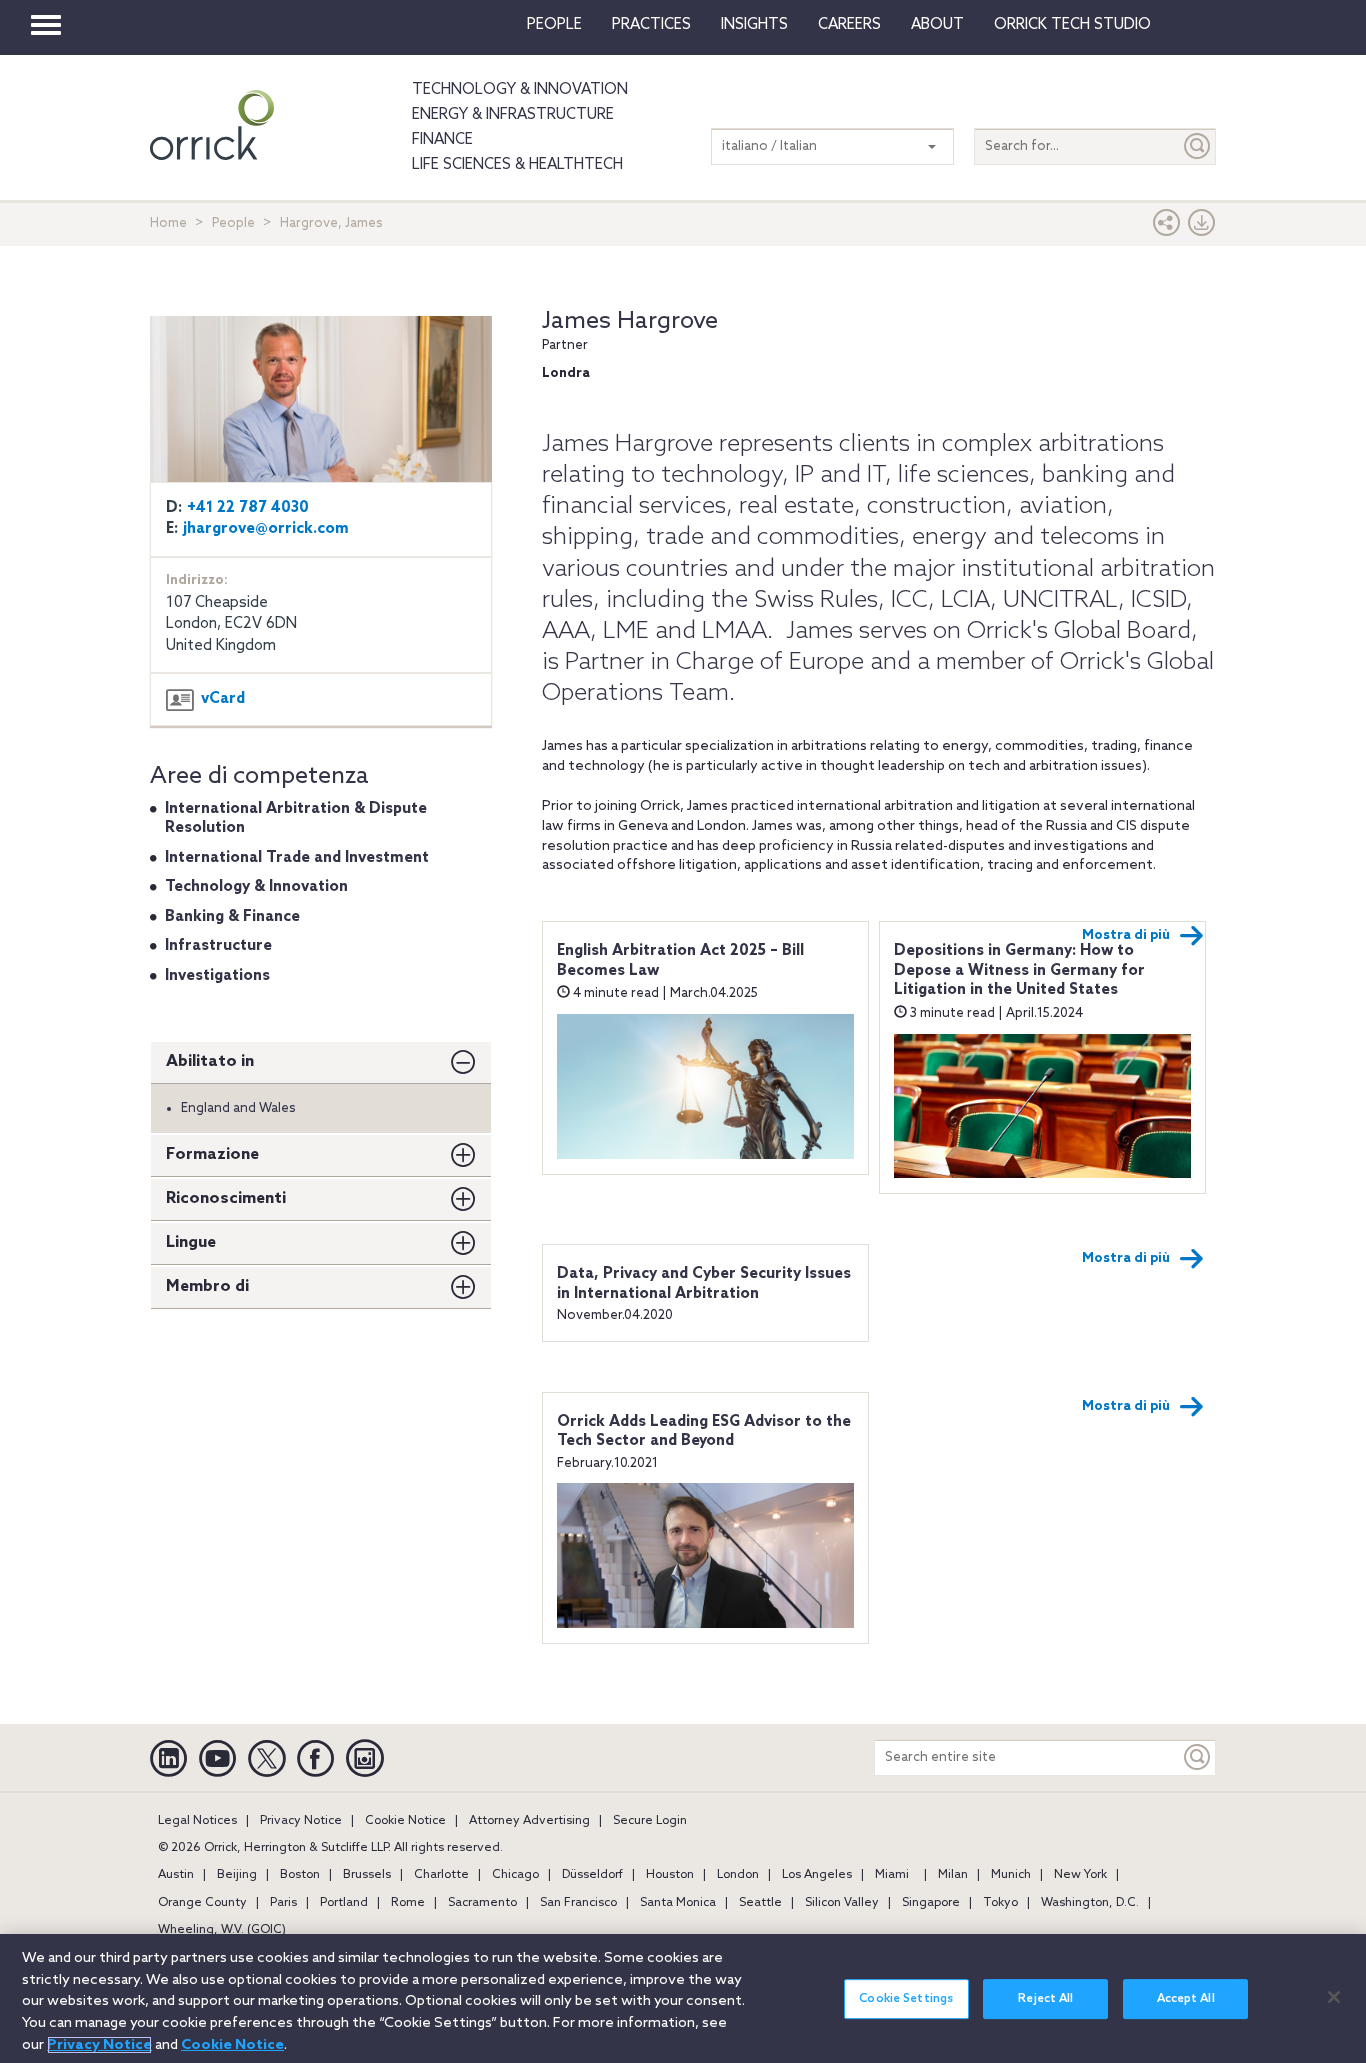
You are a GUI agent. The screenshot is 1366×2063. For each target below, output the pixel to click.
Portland (344, 1903)
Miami (892, 1875)
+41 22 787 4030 (248, 508)
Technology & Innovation (520, 90)
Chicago (515, 1875)
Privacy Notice (301, 1821)
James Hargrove (630, 321)
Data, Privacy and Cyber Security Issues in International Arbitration (704, 1284)
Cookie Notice (405, 1821)
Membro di (207, 1286)
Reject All (1045, 1999)
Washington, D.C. (1090, 1903)
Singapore (931, 1903)
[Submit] (1198, 146)
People (554, 25)
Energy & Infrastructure (513, 115)
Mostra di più (1126, 935)
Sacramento (482, 1903)
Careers (849, 25)
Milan (953, 1875)
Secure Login (650, 1821)
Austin (176, 1875)
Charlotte (441, 1875)
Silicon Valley (842, 1903)
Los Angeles (817, 1875)
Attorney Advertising (529, 1821)
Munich (1011, 1875)
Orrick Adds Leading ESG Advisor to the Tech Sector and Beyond (704, 1432)
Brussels (367, 1875)
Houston (670, 1875)
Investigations (217, 976)
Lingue (191, 1242)
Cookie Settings (906, 1999)
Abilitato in (210, 1061)
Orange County (202, 1903)
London (738, 1875)
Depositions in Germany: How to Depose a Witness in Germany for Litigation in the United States (1019, 970)
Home (168, 223)
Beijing (237, 1875)
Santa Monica (678, 1903)
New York (1080, 1875)
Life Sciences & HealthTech (517, 165)
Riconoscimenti (226, 1198)
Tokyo (1000, 1903)
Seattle (760, 1903)
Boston (300, 1875)
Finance (442, 140)
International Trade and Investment (297, 858)
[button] (1167, 227)
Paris (283, 1903)
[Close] (1334, 1997)
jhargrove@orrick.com (266, 529)
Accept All (1186, 1999)
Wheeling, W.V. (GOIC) (222, 1930)
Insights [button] (754, 25)
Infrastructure (218, 946)
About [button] (937, 25)
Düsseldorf (592, 1875)
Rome (408, 1903)
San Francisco (578, 1903)
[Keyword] (1198, 1757)
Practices (651, 25)
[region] (683, 1998)
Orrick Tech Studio (1072, 25)
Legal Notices (197, 1821)
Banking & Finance (232, 917)
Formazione (212, 1154)
